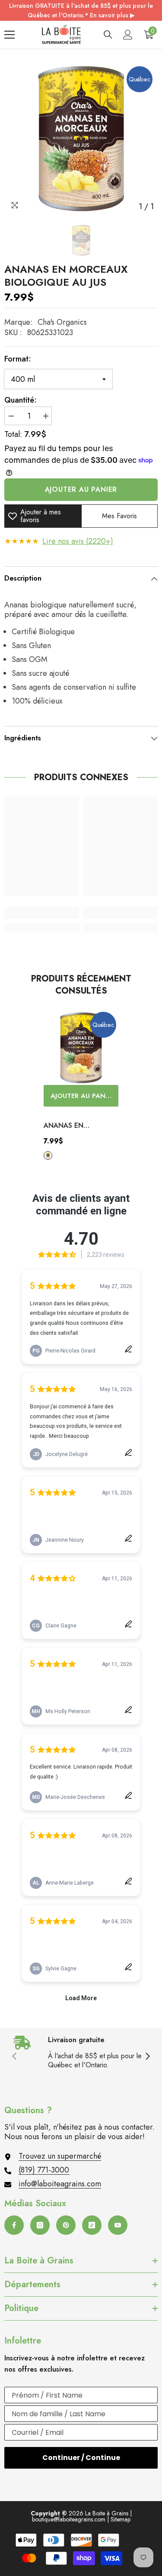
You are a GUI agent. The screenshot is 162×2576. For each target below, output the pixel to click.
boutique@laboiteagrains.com (69, 2519)
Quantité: (21, 400)
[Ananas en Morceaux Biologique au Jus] (81, 1048)
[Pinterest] (66, 2225)
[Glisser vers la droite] (147, 2057)
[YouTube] (118, 2225)
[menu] (10, 35)
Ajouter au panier (81, 489)
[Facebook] (14, 2225)
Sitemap (121, 2519)
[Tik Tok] (92, 2225)
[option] (81, 138)
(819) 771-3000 (44, 2170)
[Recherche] (108, 35)
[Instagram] (40, 2225)
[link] (42, 913)
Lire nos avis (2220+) (78, 541)
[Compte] (128, 35)
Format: (18, 359)
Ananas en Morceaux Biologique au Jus (76, 1126)
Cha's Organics (62, 322)
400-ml (48, 1156)
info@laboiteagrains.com (60, 2184)
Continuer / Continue (81, 2458)
